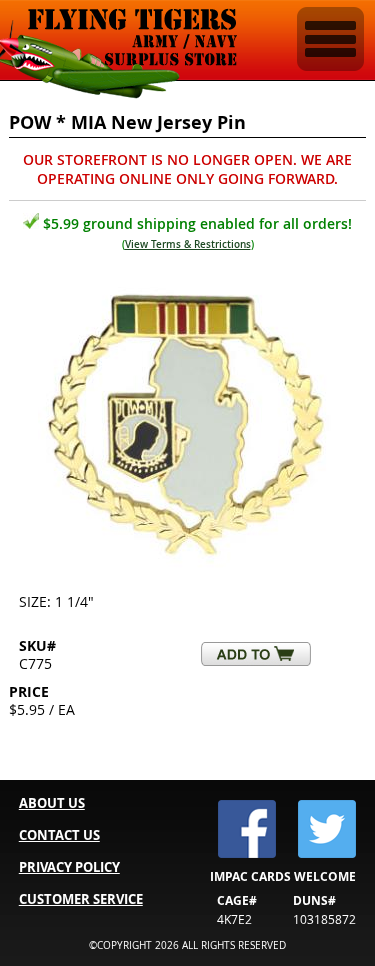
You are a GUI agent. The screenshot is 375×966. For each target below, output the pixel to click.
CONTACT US (59, 835)
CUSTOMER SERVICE (81, 899)
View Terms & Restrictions (188, 244)
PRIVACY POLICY (69, 867)
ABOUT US (52, 803)
